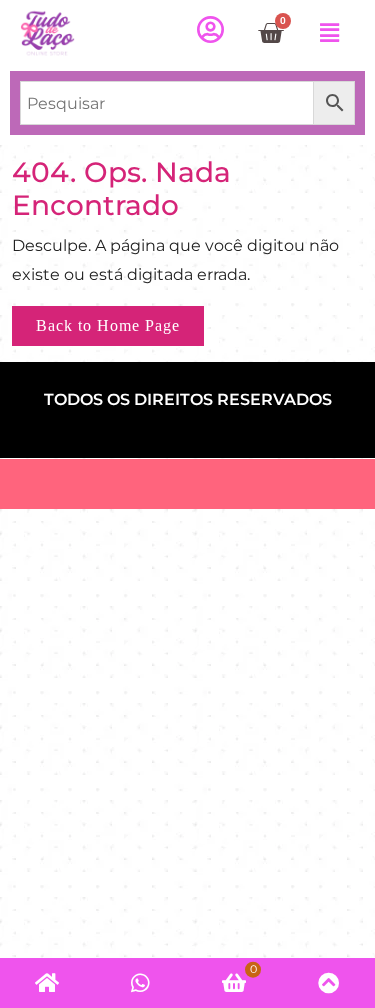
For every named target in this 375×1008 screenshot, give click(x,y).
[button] (329, 33)
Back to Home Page (120, 320)
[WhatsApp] (141, 983)
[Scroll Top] (328, 983)
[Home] (47, 983)
